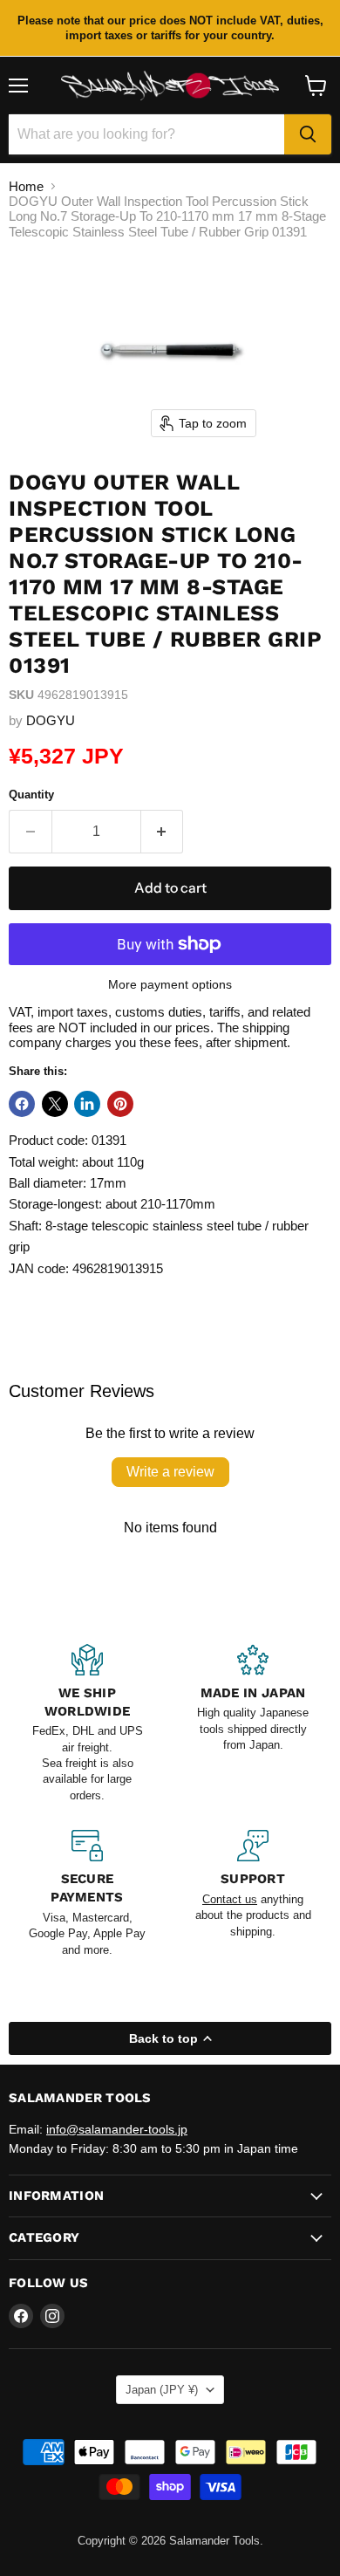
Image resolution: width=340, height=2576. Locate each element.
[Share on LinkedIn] (87, 1104)
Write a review (170, 1472)
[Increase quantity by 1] (163, 832)
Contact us (230, 1899)
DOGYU (51, 720)
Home (26, 186)
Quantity (31, 795)
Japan (162, 2390)
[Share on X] (55, 1104)
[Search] (308, 134)
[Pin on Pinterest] (120, 1104)
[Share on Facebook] (22, 1104)
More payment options (170, 984)
